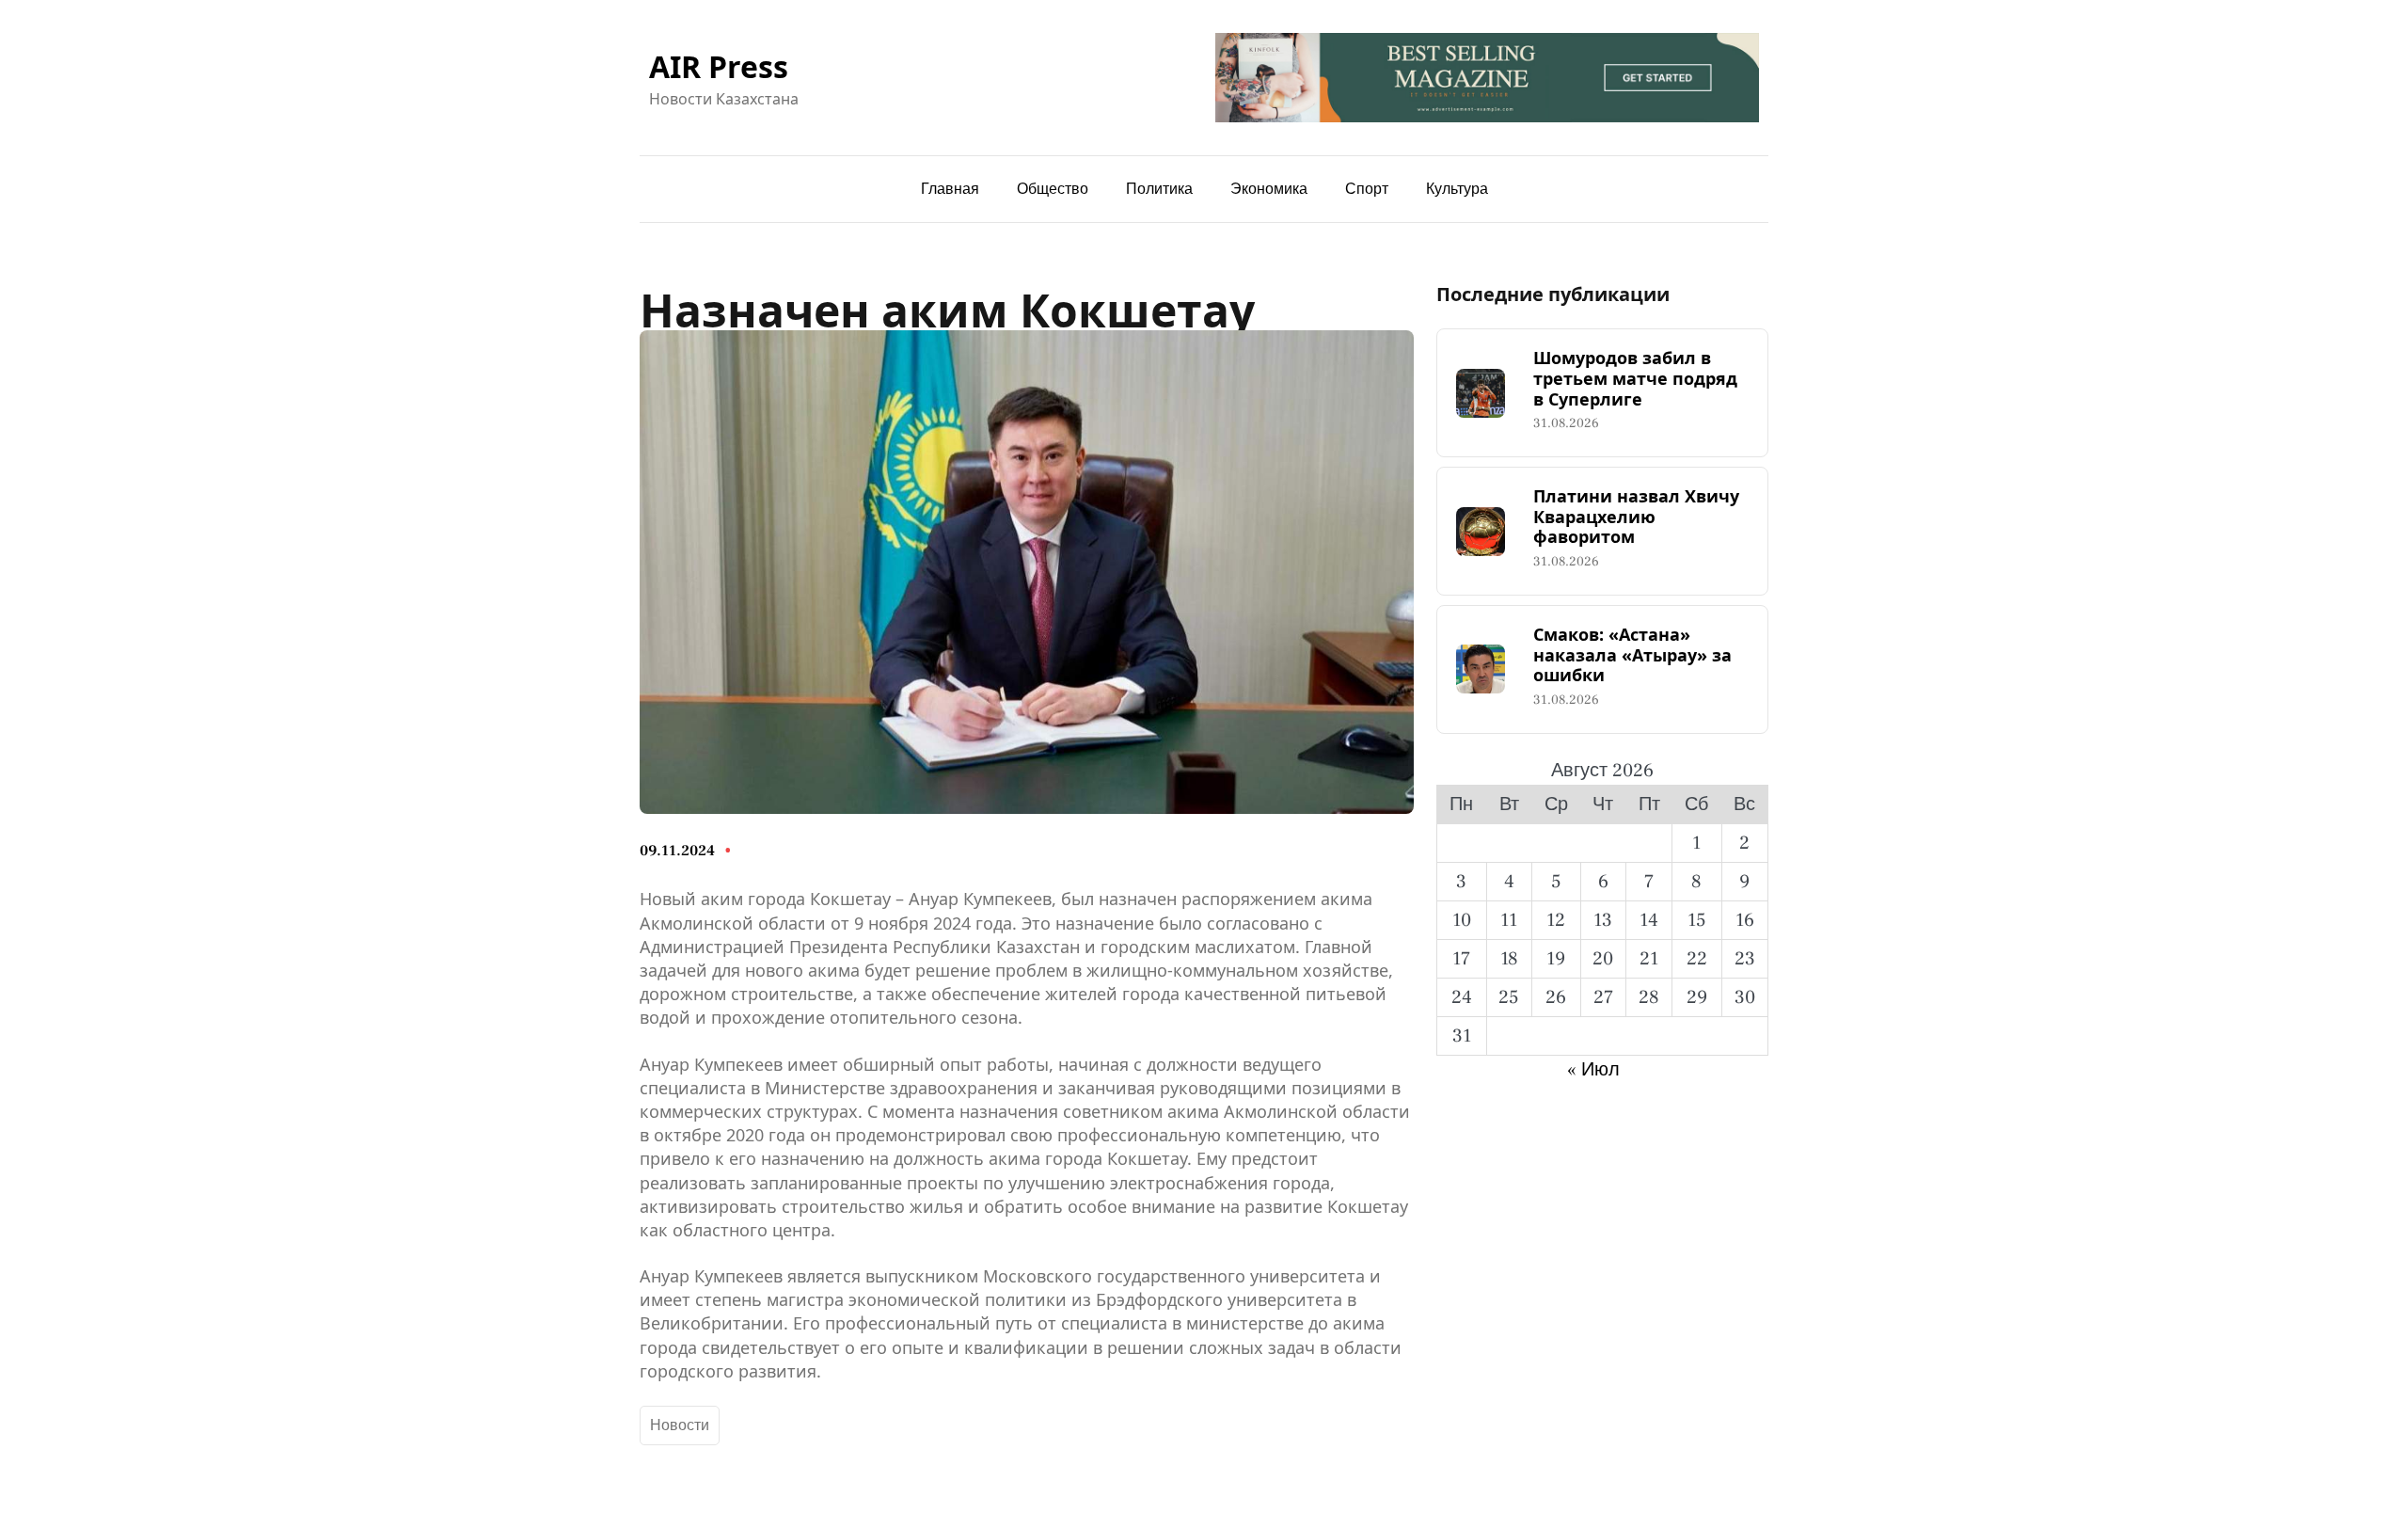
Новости (680, 1425)
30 (1745, 997)
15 (1697, 920)
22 (1697, 959)
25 (1509, 997)
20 (1603, 959)
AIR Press (719, 66)
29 (1697, 997)
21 (1649, 959)
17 (1461, 959)
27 (1603, 997)
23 (1745, 959)
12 (1556, 920)
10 (1462, 920)
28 (1649, 997)
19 (1556, 959)
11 (1509, 920)
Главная (950, 189)
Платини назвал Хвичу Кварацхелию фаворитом (1636, 517)
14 (1649, 920)
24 (1462, 997)
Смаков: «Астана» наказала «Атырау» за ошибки (1632, 655)
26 (1556, 997)
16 (1745, 920)
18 (1509, 959)
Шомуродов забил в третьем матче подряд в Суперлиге (1635, 379)
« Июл (1593, 1070)
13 (1603, 920)
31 (1462, 1036)
